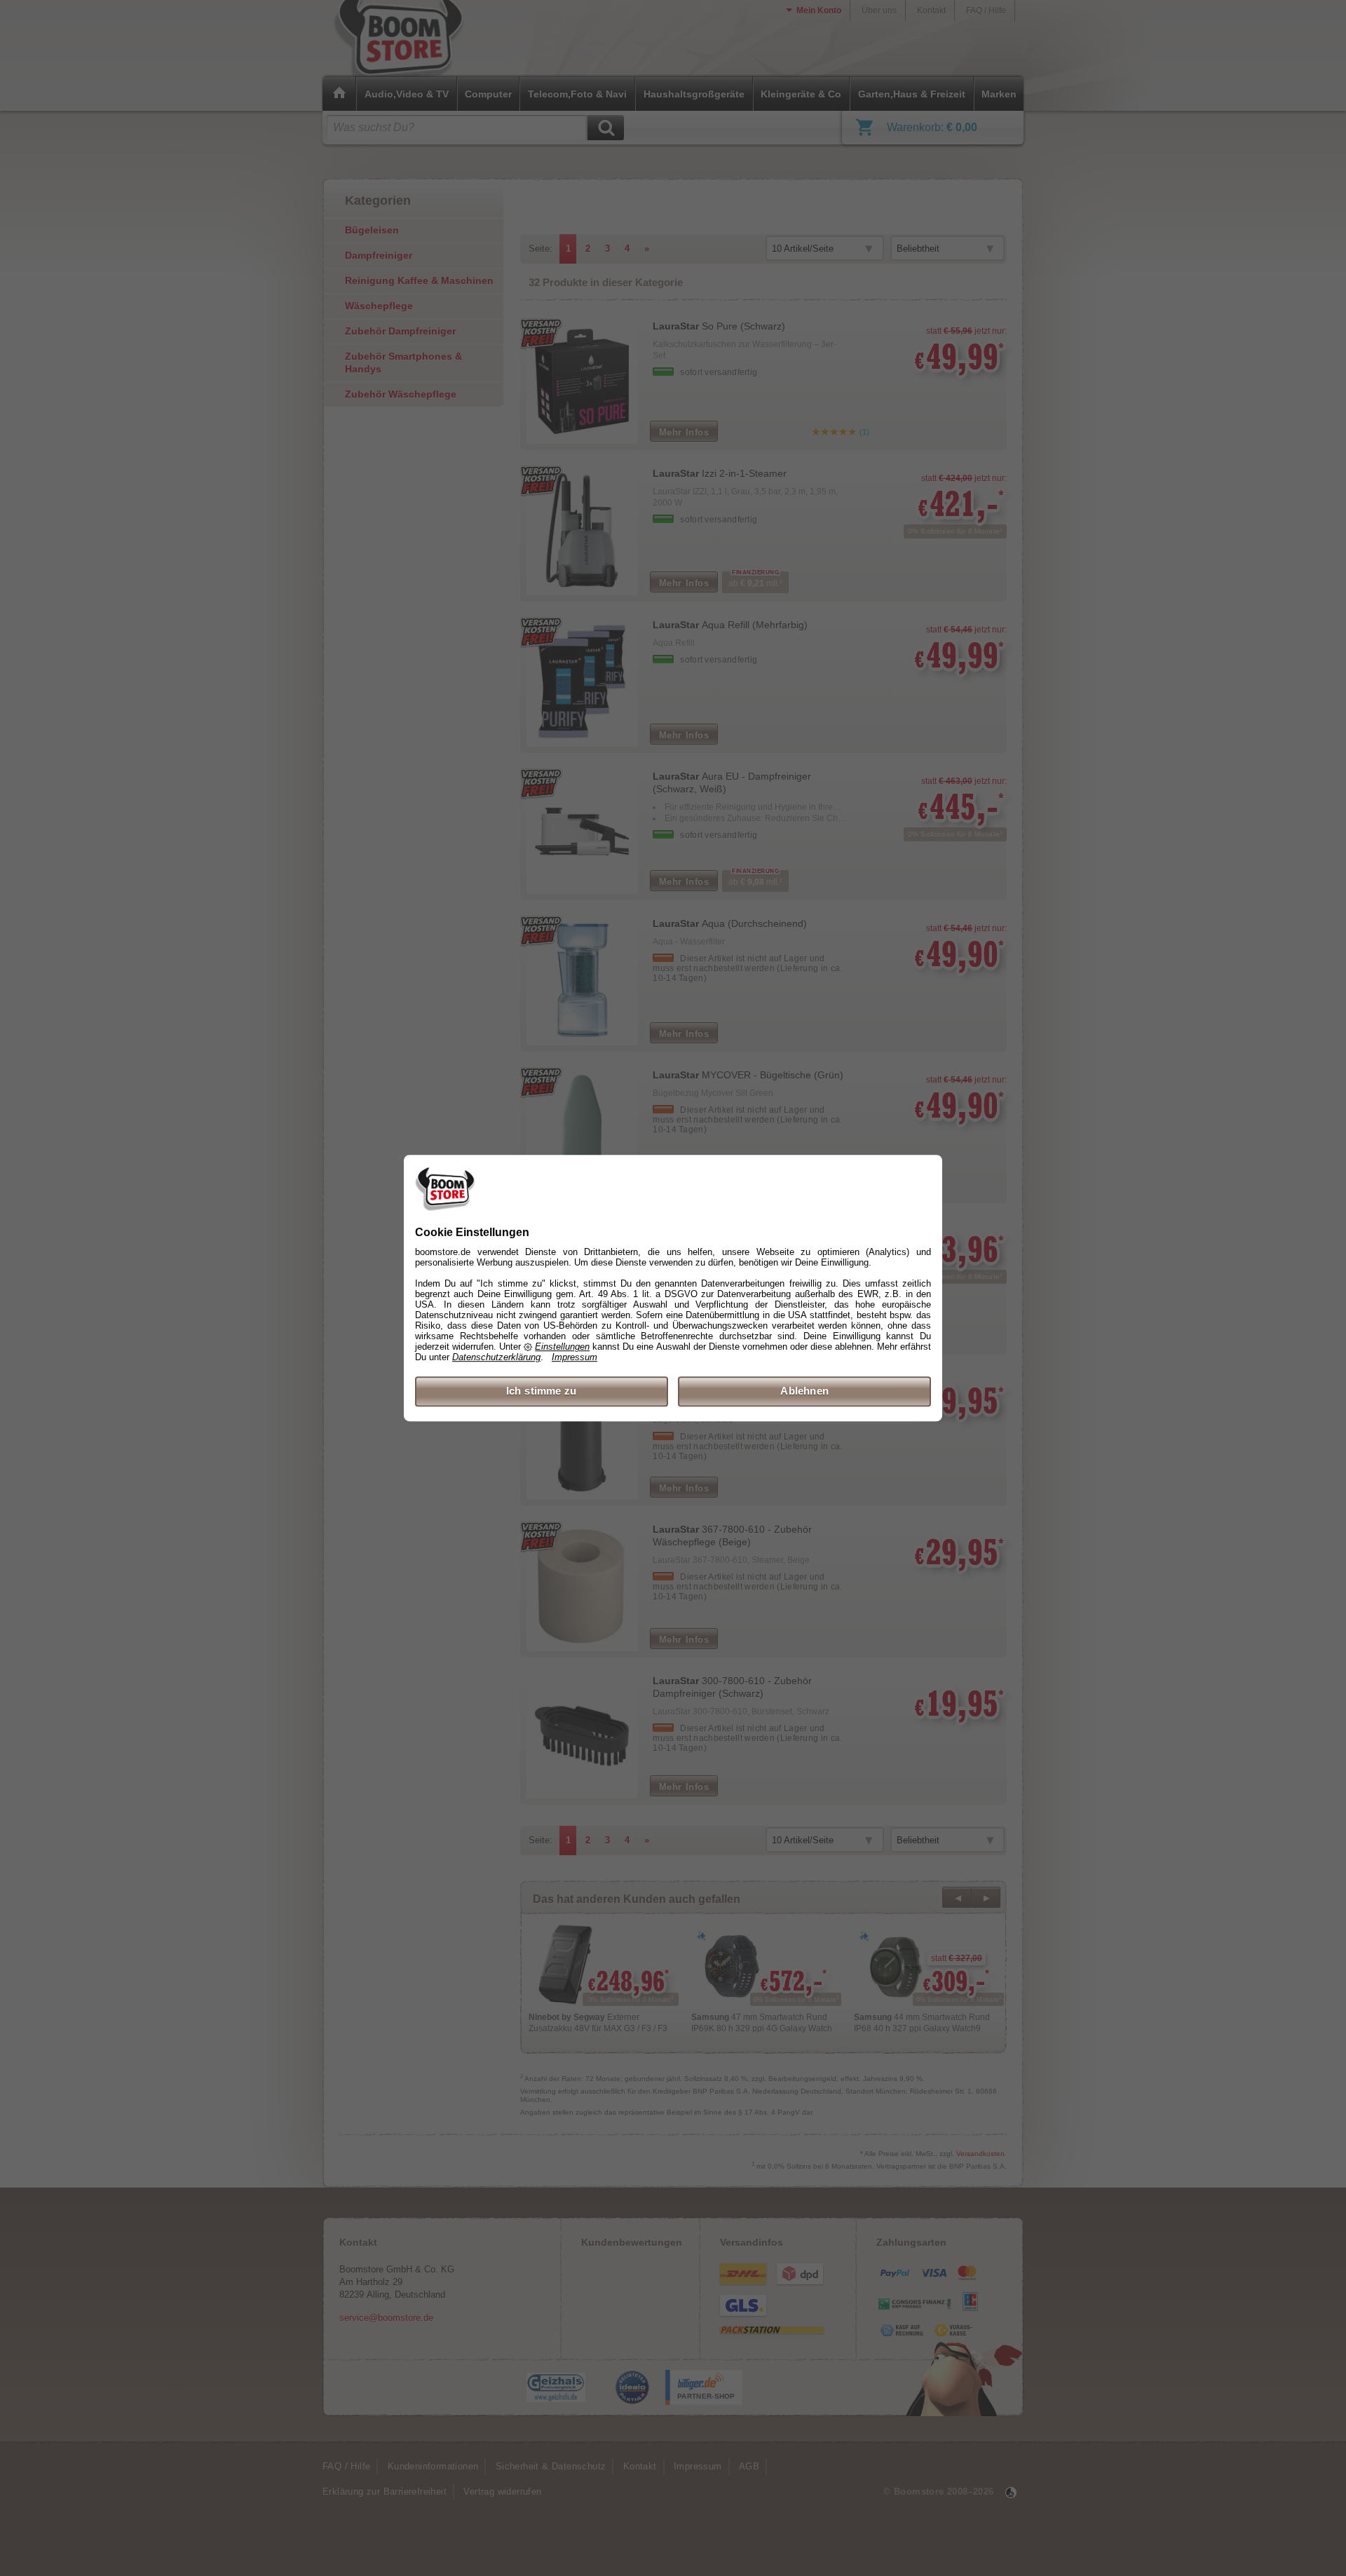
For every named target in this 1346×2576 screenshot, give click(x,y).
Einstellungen (562, 1347)
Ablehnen (804, 1391)
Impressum (575, 1358)
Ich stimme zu (542, 1391)
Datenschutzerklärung (496, 1358)
